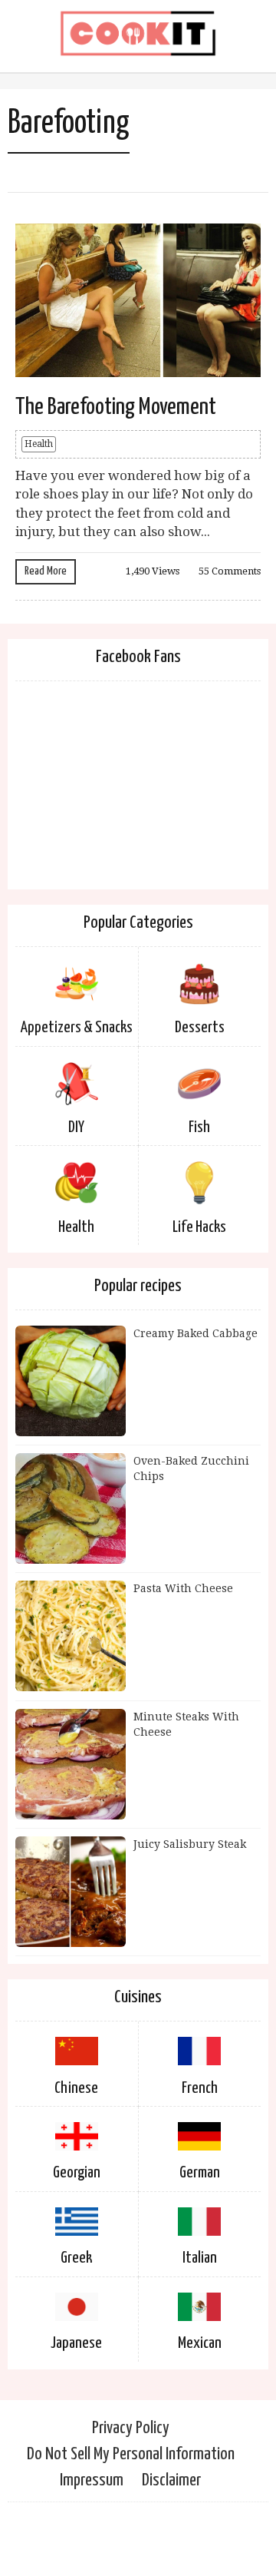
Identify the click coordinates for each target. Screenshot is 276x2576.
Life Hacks (199, 1227)
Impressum (92, 2480)
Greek (76, 2258)
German (200, 2173)
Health (39, 444)
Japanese (76, 2343)
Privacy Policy (131, 2428)
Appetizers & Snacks (77, 1028)
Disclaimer (171, 2480)
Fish (199, 1127)
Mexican (200, 2343)
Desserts (200, 1028)
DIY (76, 1127)
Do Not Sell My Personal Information (131, 2454)
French (200, 2088)
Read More (46, 571)
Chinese (76, 2088)
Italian (200, 2258)
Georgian (77, 2173)
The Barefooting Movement (116, 407)
